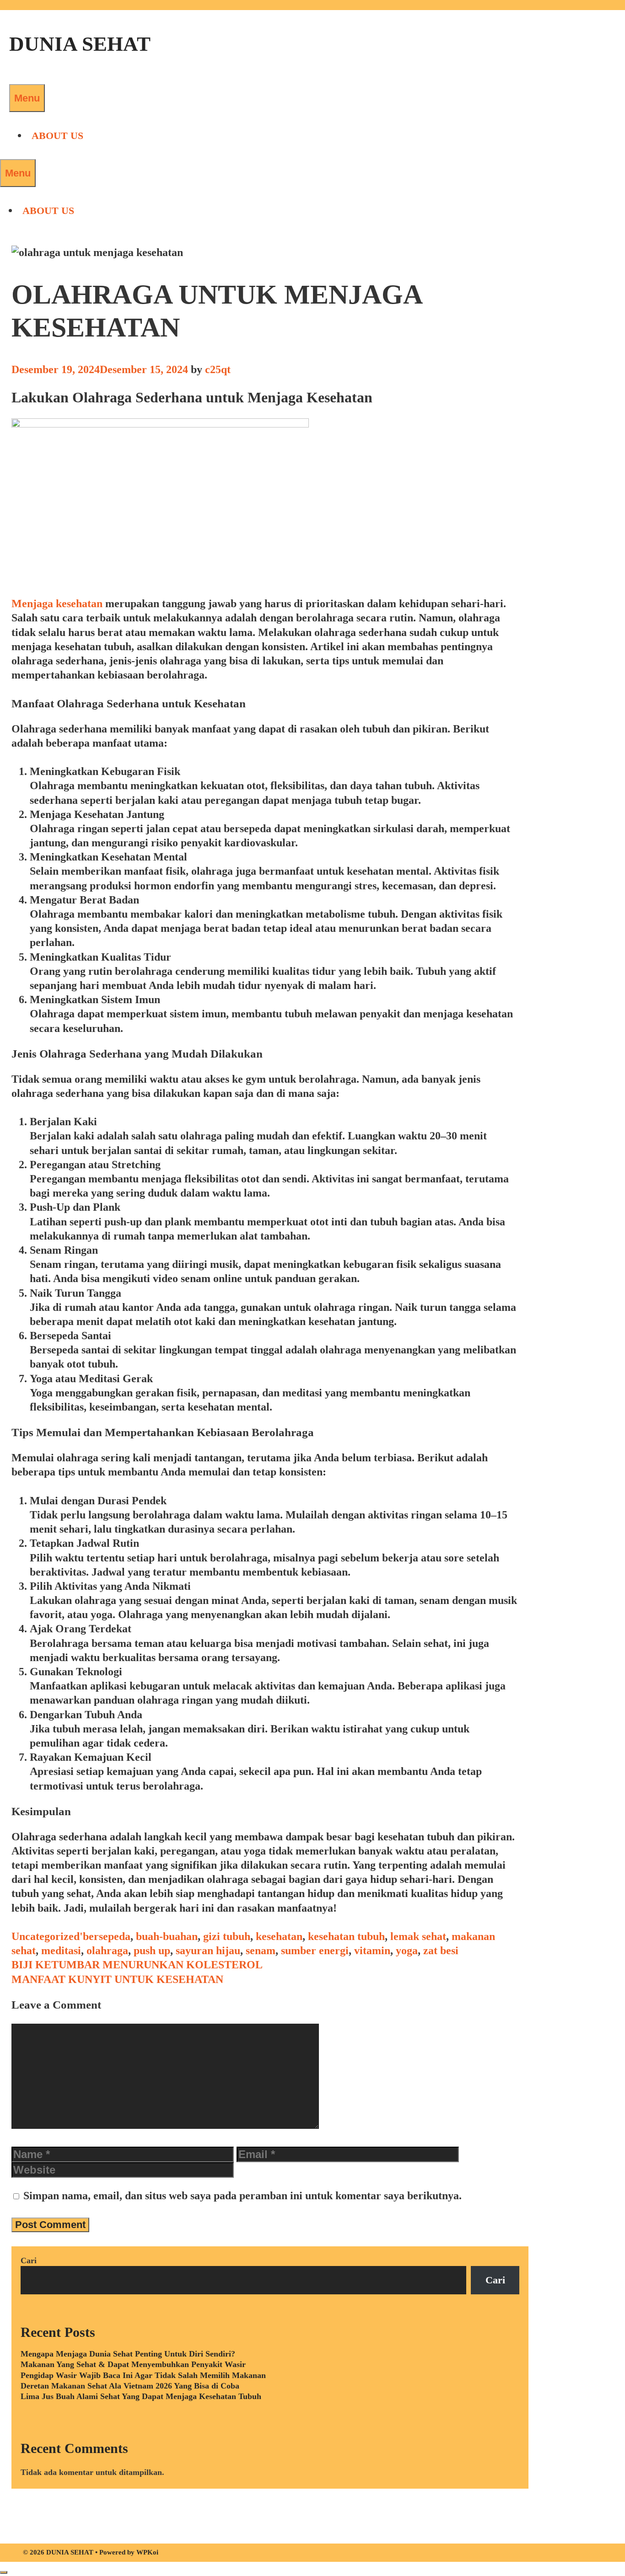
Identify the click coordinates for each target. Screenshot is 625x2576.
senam (261, 1951)
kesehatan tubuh (346, 1936)
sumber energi (315, 1951)
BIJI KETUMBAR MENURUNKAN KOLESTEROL (137, 1965)
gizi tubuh (227, 1936)
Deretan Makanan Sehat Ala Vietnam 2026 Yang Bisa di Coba (130, 2386)
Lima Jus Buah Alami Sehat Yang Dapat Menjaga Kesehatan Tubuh (141, 2396)
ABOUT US (57, 136)
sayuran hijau (208, 1951)
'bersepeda (105, 1936)
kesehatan (279, 1936)
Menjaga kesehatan (57, 604)
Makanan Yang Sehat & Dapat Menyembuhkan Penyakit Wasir (133, 2364)
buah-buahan (167, 1936)
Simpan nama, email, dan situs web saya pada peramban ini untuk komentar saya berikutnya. (242, 2196)
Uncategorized (46, 1936)
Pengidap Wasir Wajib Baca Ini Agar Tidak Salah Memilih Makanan (143, 2375)
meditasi (61, 1951)
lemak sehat (418, 1936)
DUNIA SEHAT (80, 44)
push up (152, 1951)
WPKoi (147, 2552)
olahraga (107, 1951)
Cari (29, 2261)
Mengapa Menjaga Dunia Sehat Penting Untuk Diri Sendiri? (128, 2354)
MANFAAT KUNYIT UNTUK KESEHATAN (117, 1979)
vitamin (372, 1951)
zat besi (441, 1951)
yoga (407, 1951)
